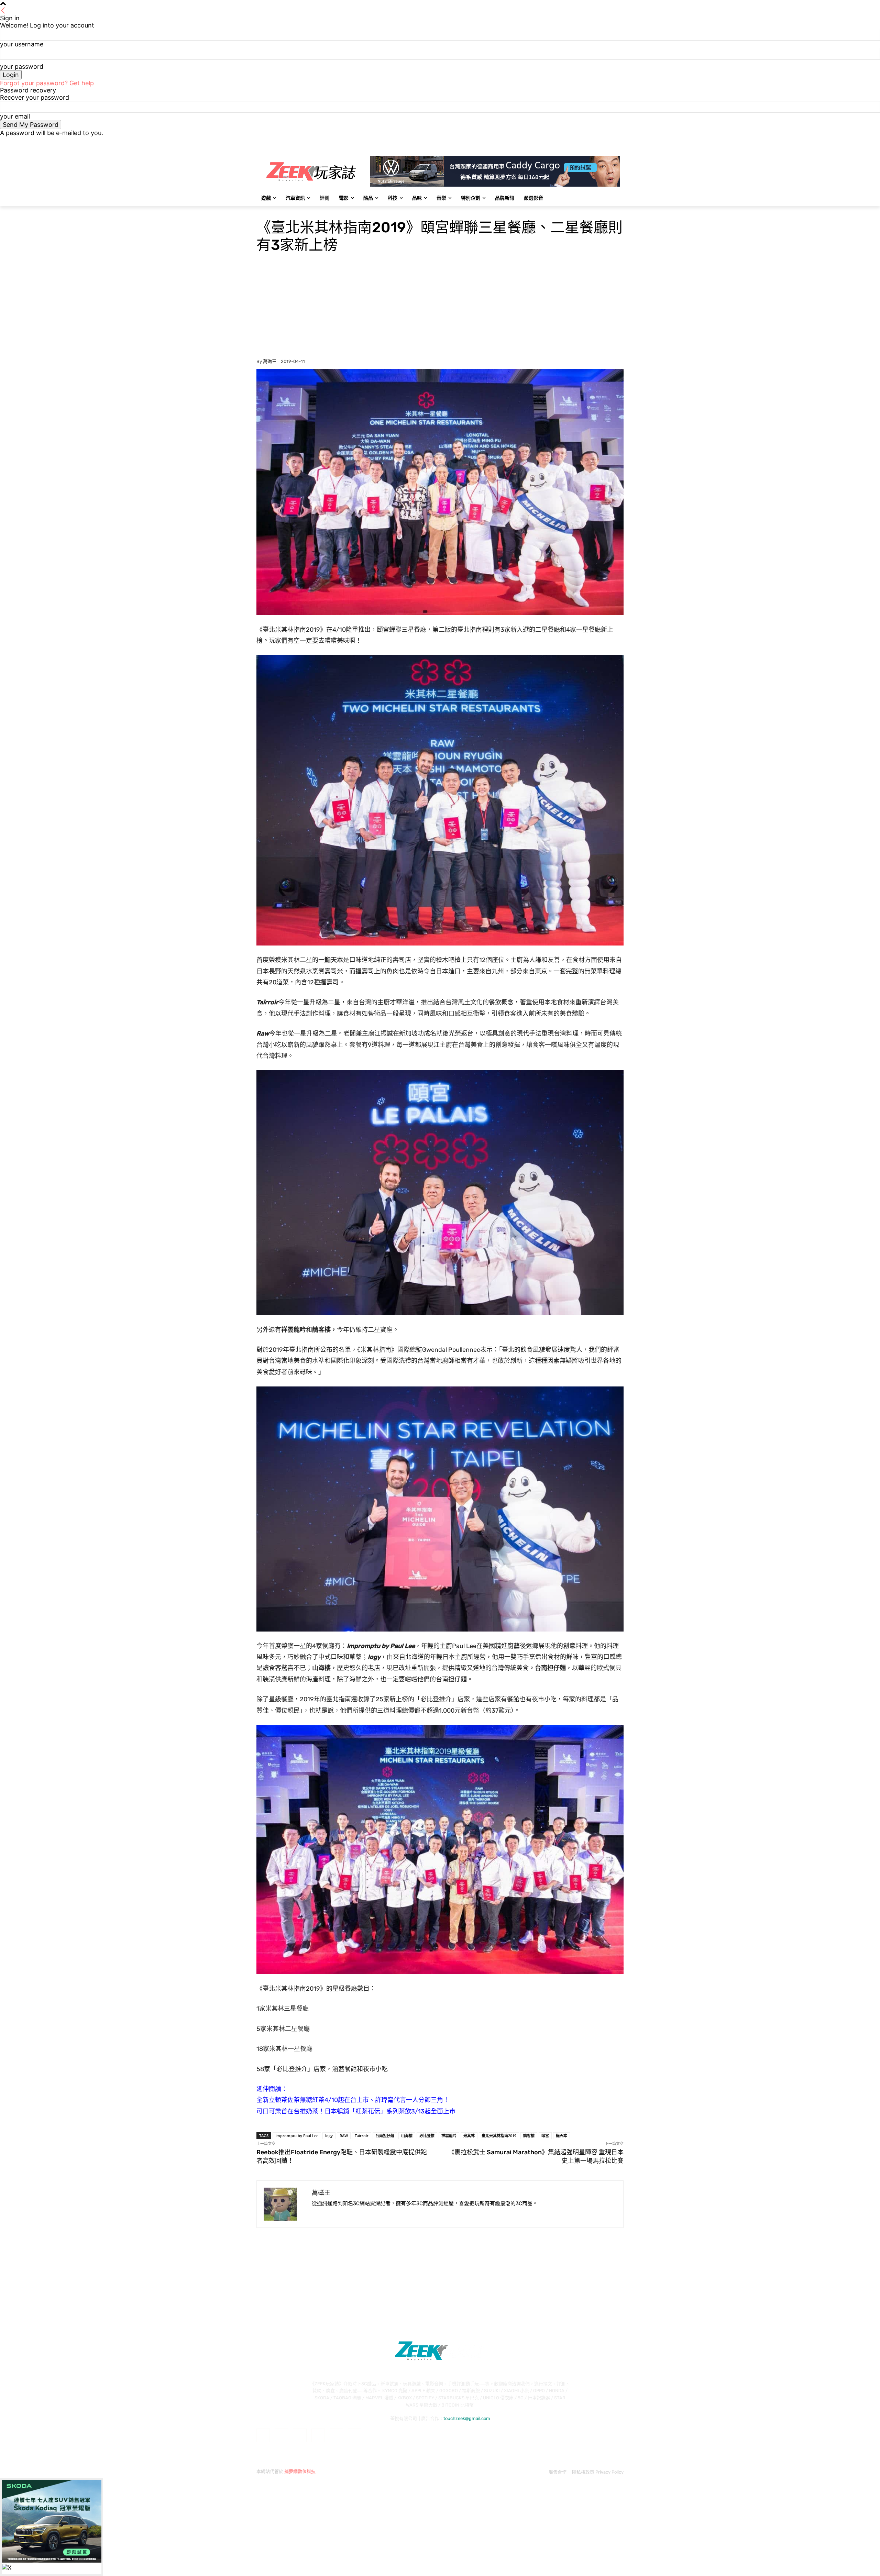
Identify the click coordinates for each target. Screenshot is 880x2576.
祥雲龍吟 (449, 2136)
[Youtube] (620, 141)
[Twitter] (601, 141)
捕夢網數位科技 (300, 2471)
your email (15, 116)
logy (329, 2136)
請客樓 (529, 2136)
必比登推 (427, 2136)
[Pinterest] (318, 2435)
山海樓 (407, 2136)
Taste (278, 211)
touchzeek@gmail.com (467, 2418)
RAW (344, 2136)
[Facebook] (581, 141)
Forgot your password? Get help (47, 83)
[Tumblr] (336, 2435)
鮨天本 (562, 2136)
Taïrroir (362, 2136)
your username (22, 44)
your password (22, 67)
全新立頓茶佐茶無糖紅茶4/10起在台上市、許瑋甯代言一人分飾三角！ (353, 2100)
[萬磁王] (284, 2204)
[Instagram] (591, 141)
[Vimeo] (610, 141)
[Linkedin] (300, 2435)
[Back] (3, 11)
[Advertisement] (440, 307)
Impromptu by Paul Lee (297, 2136)
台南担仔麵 (385, 2136)
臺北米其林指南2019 (499, 2136)
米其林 (469, 2136)
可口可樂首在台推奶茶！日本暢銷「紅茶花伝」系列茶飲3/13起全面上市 (356, 2111)
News (263, 211)
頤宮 (545, 2136)
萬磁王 (270, 361)
